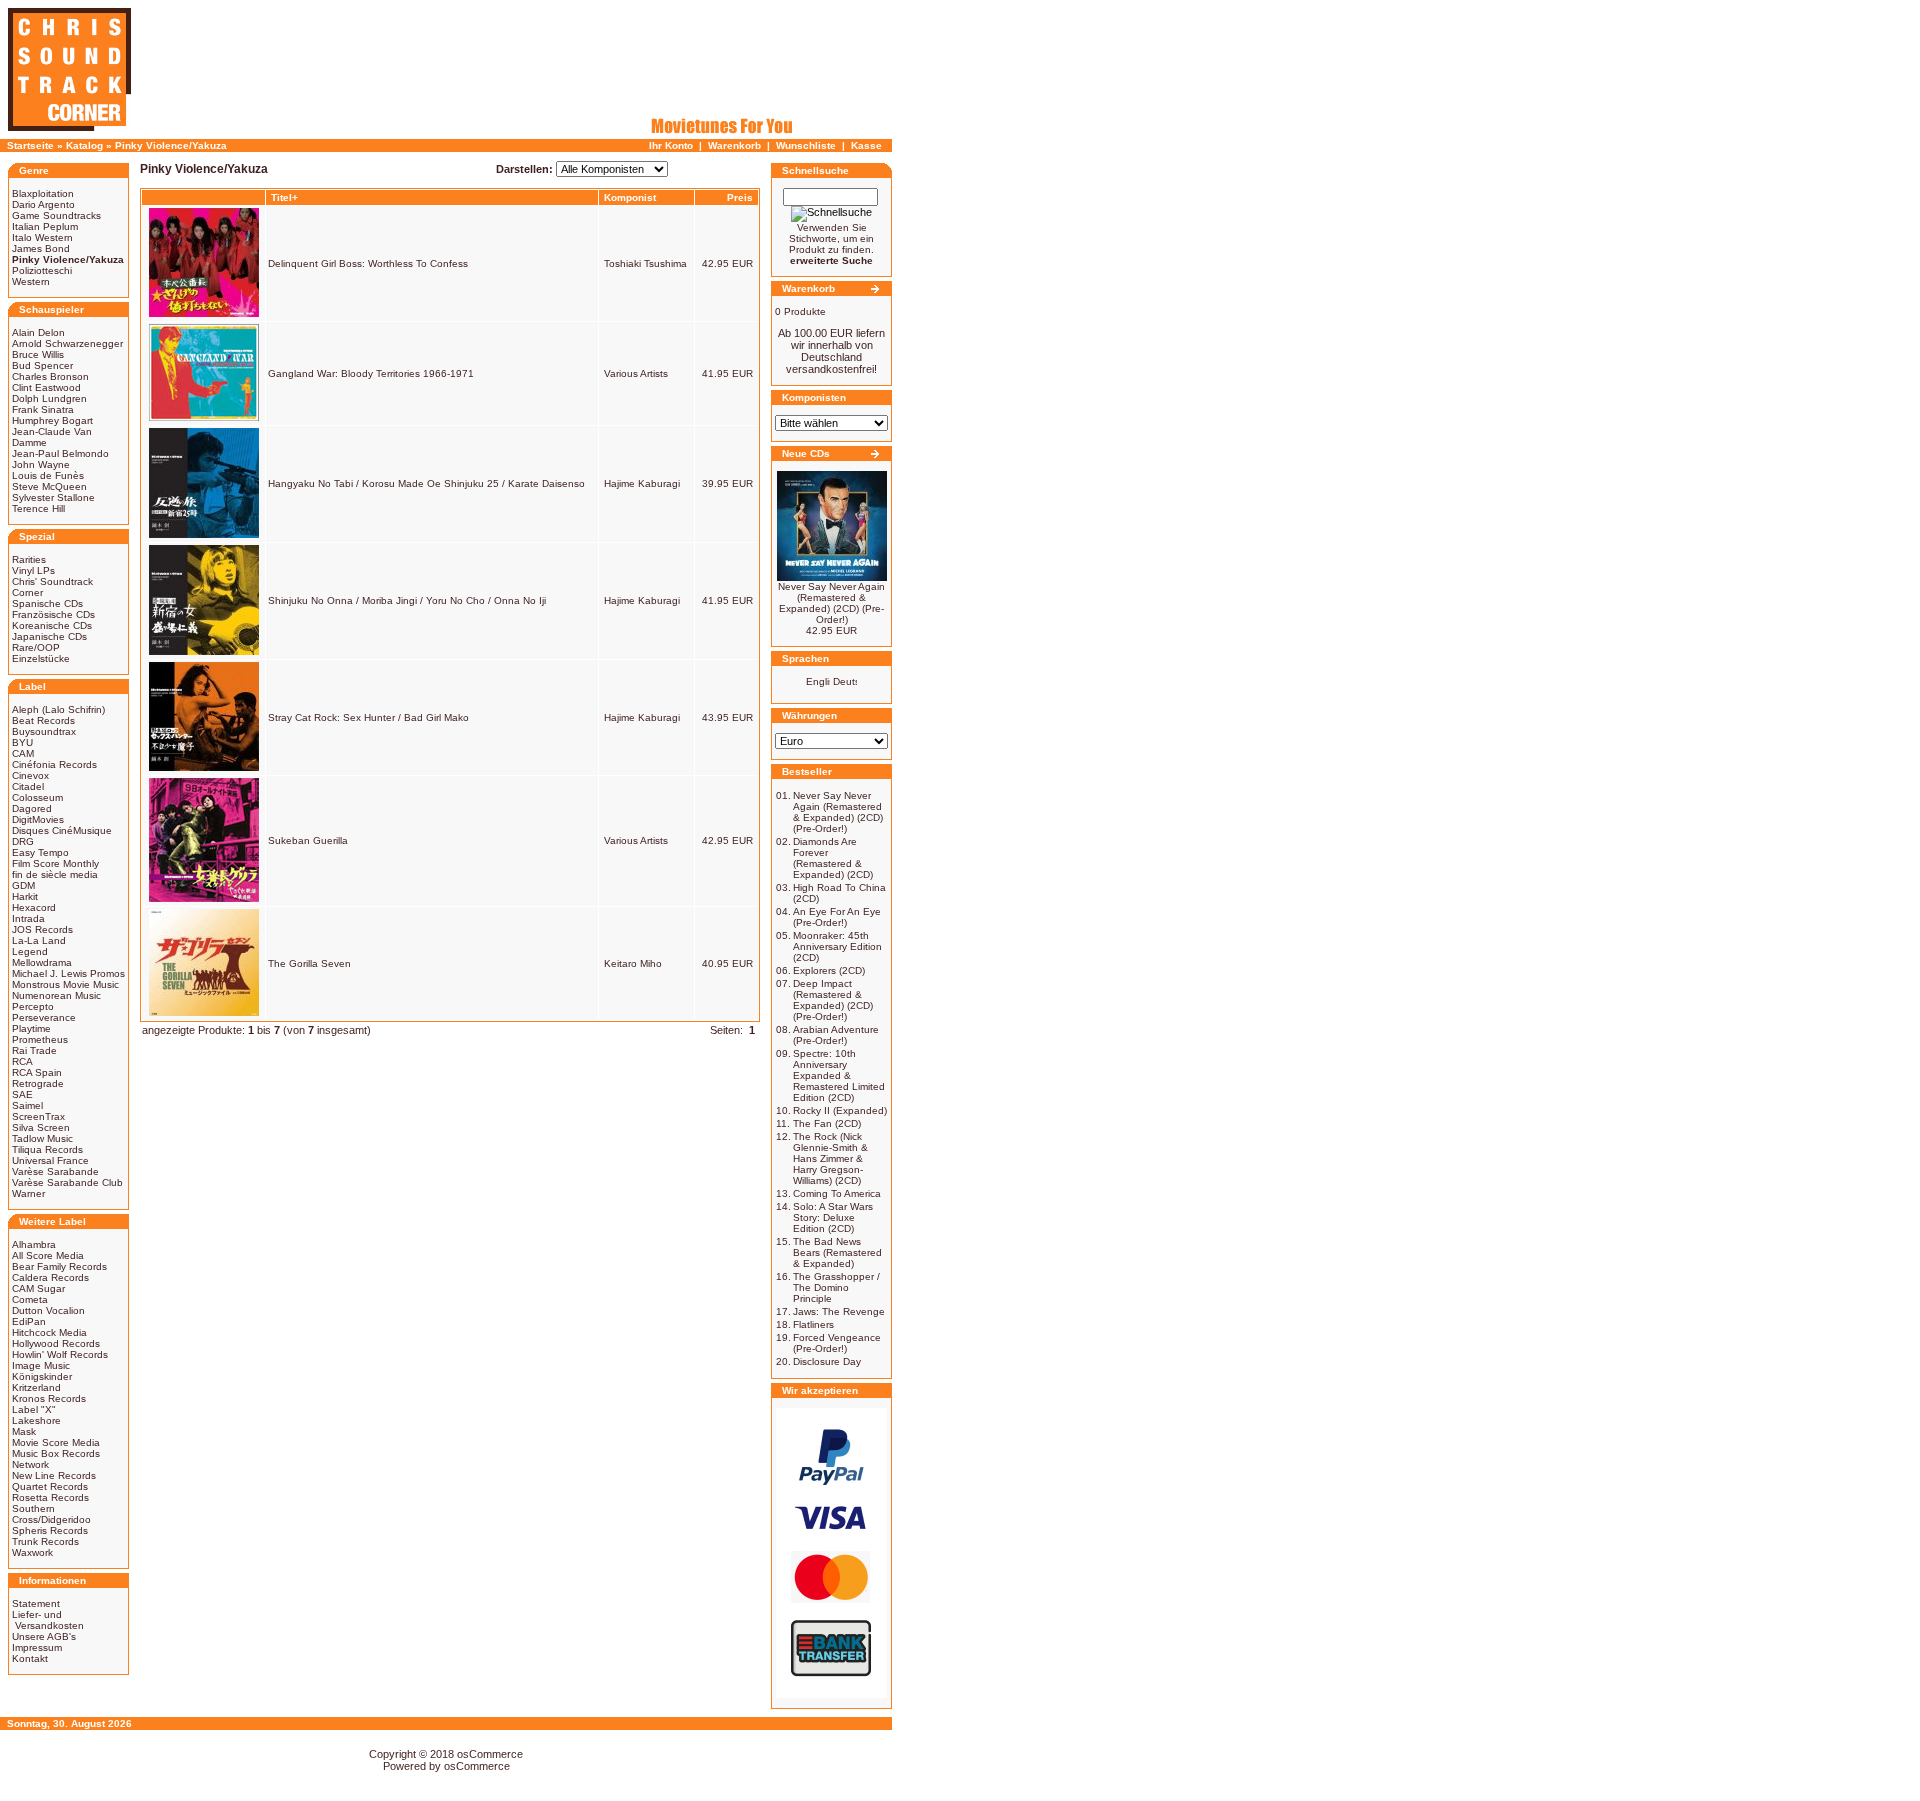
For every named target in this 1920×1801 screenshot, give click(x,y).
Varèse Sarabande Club (67, 1182)
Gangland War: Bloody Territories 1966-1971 (371, 373)
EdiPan (29, 1321)
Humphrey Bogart (52, 420)
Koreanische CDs (52, 625)
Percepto (33, 1006)
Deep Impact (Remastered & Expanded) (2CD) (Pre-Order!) (833, 1000)
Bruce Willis (38, 354)
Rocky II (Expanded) (840, 1110)
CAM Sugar (38, 1288)
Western (31, 281)
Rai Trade (34, 1050)
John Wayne (41, 464)
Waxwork (32, 1552)
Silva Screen (41, 1127)
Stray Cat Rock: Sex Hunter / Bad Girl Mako (368, 717)
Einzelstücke (41, 658)
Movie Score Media (56, 1442)
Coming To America (837, 1193)
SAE (22, 1094)
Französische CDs (53, 614)
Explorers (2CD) (829, 970)
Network (30, 1464)
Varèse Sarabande (55, 1171)
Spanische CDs (47, 603)
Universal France (50, 1160)
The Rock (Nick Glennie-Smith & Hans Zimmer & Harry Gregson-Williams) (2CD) (830, 1158)
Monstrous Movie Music (65, 984)
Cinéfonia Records (54, 764)
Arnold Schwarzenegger (67, 343)
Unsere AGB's (44, 1636)
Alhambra (34, 1244)
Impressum (37, 1647)
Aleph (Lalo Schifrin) (58, 709)
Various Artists (636, 373)
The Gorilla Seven (309, 963)
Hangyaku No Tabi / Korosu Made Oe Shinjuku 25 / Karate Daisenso (426, 483)
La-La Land (39, 940)
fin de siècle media (55, 874)
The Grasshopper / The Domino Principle (836, 1287)
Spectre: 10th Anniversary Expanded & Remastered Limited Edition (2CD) (839, 1075)
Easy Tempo (40, 852)
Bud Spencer (42, 365)
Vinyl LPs (33, 570)
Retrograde (38, 1083)
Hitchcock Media (49, 1332)
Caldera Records (50, 1277)
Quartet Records (50, 1486)
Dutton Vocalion (48, 1310)
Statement (36, 1603)
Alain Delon (38, 332)
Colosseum (37, 797)
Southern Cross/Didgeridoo (51, 1514)
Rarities (29, 559)
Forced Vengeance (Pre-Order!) (837, 1343)
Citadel (28, 786)
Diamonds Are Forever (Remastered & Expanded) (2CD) (833, 858)
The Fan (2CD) (827, 1123)
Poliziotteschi (42, 270)
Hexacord (34, 907)
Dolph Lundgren (49, 398)
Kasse (866, 145)
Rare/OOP (36, 647)
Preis (740, 197)
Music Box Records (56, 1453)
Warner (28, 1193)
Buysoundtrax (44, 731)
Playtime (31, 1028)
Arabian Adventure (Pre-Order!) (836, 1035)
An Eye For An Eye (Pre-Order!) (837, 917)
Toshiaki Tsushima (645, 263)
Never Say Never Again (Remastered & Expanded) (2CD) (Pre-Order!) (831, 603)
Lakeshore (36, 1420)
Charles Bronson (50, 376)
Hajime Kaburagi (642, 483)
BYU (22, 742)
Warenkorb (734, 145)
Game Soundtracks (56, 215)
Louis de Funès (48, 475)
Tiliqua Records (47, 1149)
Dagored (32, 808)
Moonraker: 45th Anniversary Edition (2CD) (837, 946)
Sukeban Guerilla (308, 840)
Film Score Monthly (55, 863)
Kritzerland (36, 1387)
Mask (24, 1431)
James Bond (41, 248)
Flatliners (813, 1324)
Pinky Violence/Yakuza (171, 145)
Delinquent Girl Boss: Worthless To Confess (368, 263)
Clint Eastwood (46, 387)
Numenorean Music (56, 995)
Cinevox (30, 775)
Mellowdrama (42, 962)
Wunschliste (806, 145)
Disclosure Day (827, 1361)
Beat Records (43, 720)
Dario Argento (43, 204)
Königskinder (42, 1376)
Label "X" (34, 1409)
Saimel (27, 1105)
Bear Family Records (59, 1266)
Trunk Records (45, 1541)
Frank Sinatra (43, 409)
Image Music (41, 1365)
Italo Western (42, 237)
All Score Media (48, 1255)
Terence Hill (38, 508)
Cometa (30, 1299)
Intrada (28, 918)
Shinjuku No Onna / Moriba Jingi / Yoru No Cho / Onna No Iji (407, 600)
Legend (30, 951)
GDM (23, 885)
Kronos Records (49, 1398)
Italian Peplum (45, 226)
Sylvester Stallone (53, 497)
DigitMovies (38, 819)
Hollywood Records (56, 1343)
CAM (23, 753)
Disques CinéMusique (62, 830)
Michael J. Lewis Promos (68, 973)
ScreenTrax (38, 1116)
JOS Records (42, 929)
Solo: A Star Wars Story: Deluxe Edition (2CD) (833, 1217)
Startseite (30, 145)
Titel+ (284, 197)
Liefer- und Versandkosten (48, 1620)
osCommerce (490, 1754)
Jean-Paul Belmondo (60, 453)
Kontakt (30, 1658)
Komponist (630, 197)
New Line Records (54, 1475)
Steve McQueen (49, 486)
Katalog (84, 145)
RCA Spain (37, 1072)
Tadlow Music (42, 1138)
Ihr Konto (671, 145)
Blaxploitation (43, 193)
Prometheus (40, 1039)
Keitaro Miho (633, 963)
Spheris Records (50, 1530)
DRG (23, 841)
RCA (22, 1061)
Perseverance (44, 1017)
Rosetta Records (50, 1497)
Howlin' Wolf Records (60, 1354)
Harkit (25, 896)
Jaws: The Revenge (839, 1311)
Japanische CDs (49, 636)
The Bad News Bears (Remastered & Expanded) (837, 1252)
